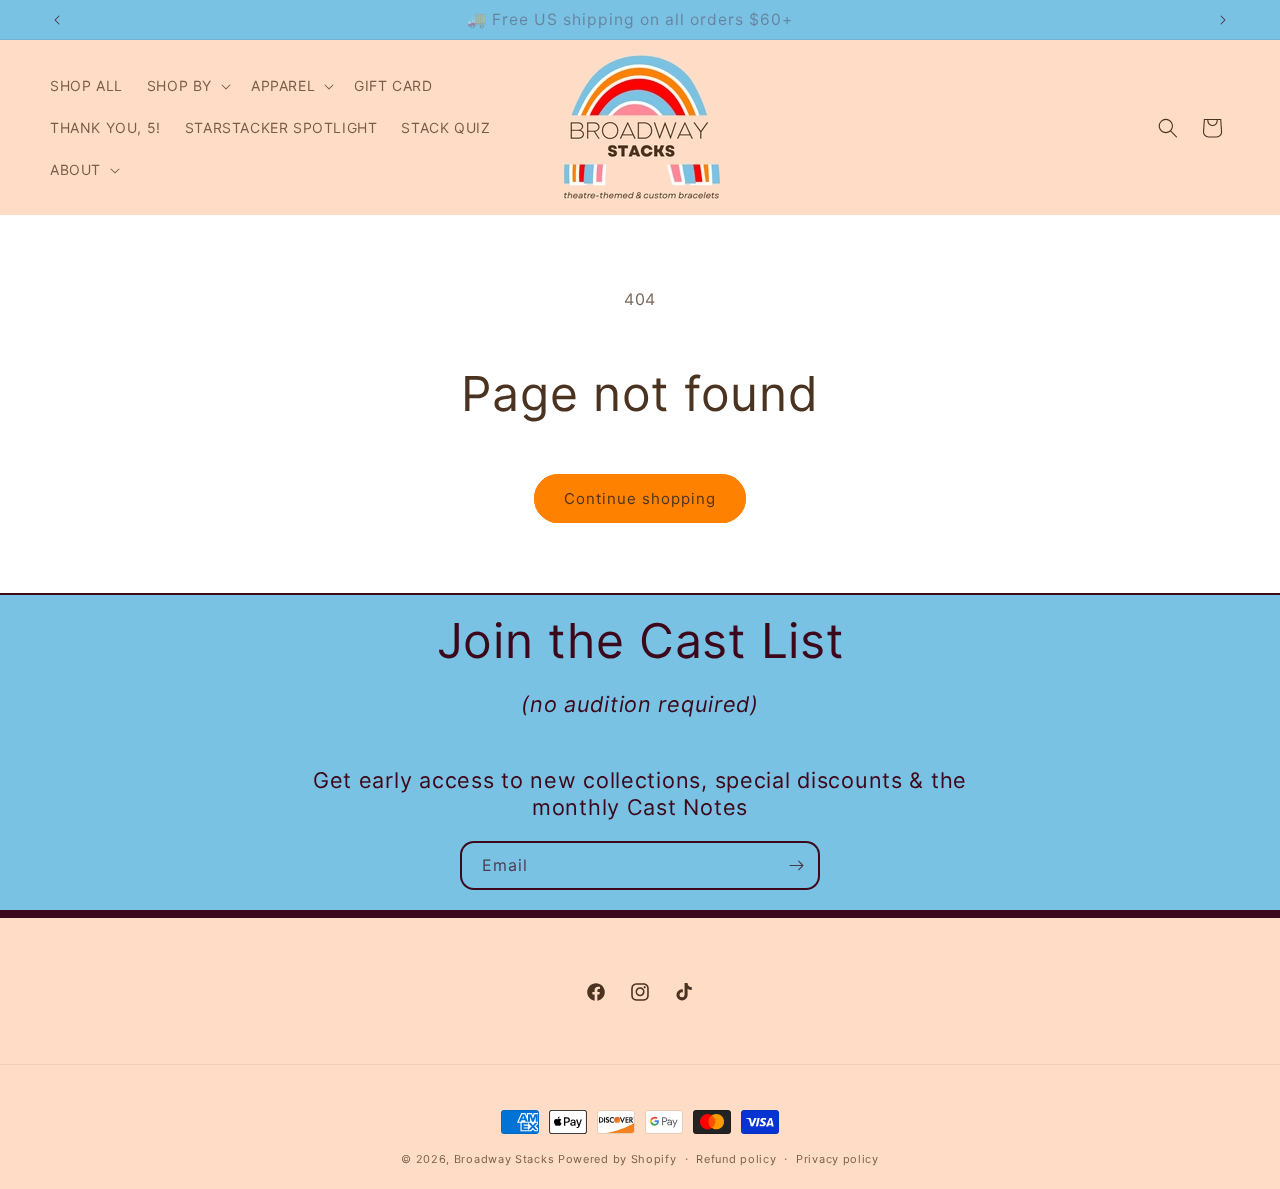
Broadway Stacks (504, 1159)
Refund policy (736, 1159)
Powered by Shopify (617, 1159)
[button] (187, 86)
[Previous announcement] (57, 20)
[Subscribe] (796, 865)
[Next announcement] (1223, 20)
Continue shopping (640, 498)
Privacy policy (837, 1159)
